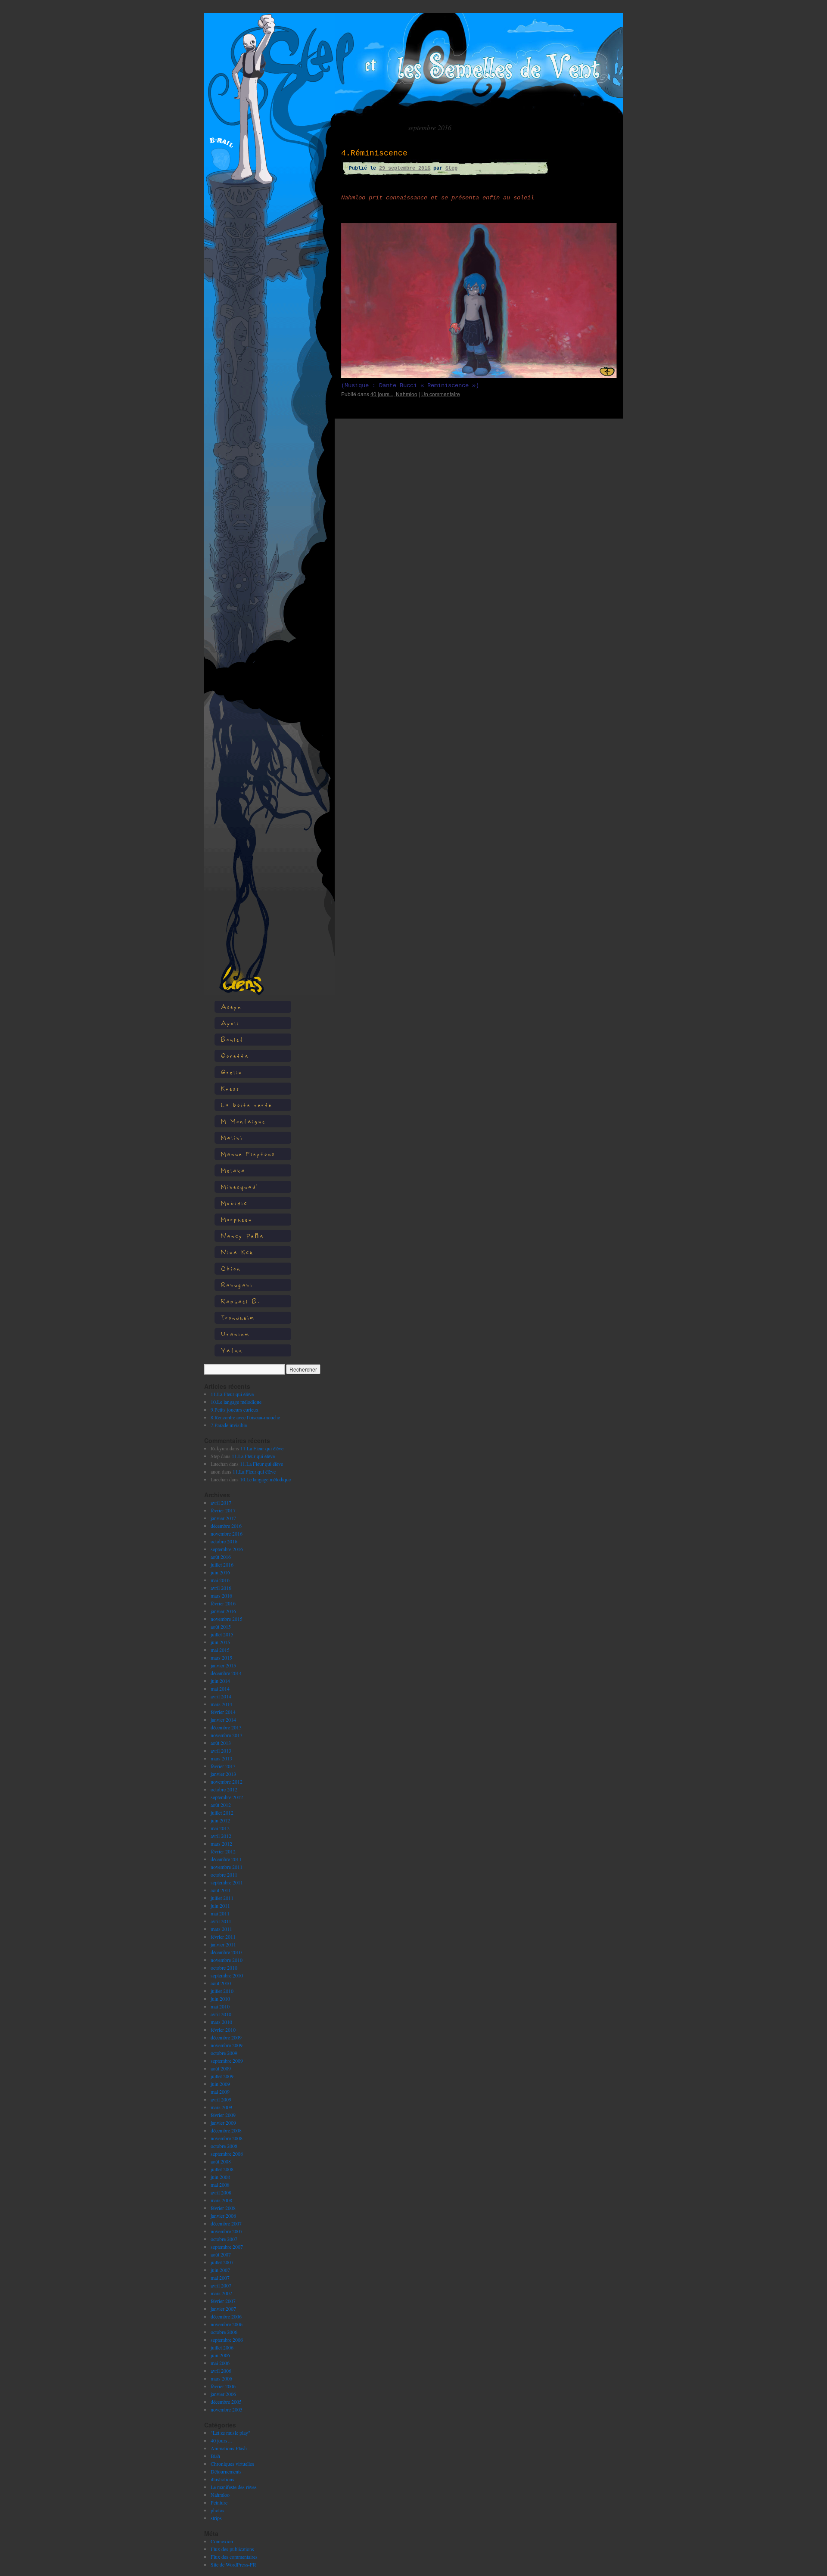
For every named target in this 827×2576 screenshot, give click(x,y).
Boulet (232, 1039)
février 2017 (223, 1510)
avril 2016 (221, 1588)
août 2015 (221, 1626)
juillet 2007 (222, 2262)
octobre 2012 (224, 1789)
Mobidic (234, 1203)
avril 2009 (221, 2099)
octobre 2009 (224, 2053)
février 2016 (223, 1603)
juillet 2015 (222, 1634)
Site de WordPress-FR (233, 2564)
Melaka (233, 1170)
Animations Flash (229, 2448)
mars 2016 (221, 1595)
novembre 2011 (227, 1867)
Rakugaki (237, 1285)
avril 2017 (221, 1502)
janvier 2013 (223, 1774)
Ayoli (230, 1023)
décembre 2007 (226, 2223)
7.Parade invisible (229, 1425)
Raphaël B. (241, 1301)
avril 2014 (221, 1696)
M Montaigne (243, 1121)
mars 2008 (221, 2200)
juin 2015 (220, 1642)
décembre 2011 (226, 1859)
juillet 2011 (222, 1898)
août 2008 (221, 2161)
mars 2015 (221, 1657)
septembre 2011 (227, 1882)
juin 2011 (220, 1906)
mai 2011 (220, 1913)
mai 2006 (220, 2363)
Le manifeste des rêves (234, 2487)
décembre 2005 (226, 2402)
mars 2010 (221, 2022)
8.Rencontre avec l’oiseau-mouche (245, 1417)
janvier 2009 (223, 2123)
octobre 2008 (224, 2146)
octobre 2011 (224, 1875)
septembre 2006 (227, 2340)
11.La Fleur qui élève (232, 1394)
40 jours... (382, 394)
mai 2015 (220, 1650)
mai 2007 (220, 2278)
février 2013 (223, 1766)
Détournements (226, 2471)
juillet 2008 (222, 2169)
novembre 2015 (227, 1619)
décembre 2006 (226, 2316)
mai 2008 (220, 2185)
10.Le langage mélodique (236, 1402)
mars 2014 (221, 1704)
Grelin (232, 1072)
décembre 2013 (226, 1727)
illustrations (222, 2479)
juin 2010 (220, 1999)
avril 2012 (221, 1836)
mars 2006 (221, 2378)
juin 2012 (220, 1820)
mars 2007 (221, 2293)
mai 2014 (220, 1688)
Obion (231, 1268)
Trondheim (238, 1317)
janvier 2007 (223, 2309)
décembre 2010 (226, 1952)
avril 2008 (221, 2192)
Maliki (232, 1137)
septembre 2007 (227, 2247)
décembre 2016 (226, 1526)
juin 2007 (220, 2270)
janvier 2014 (223, 1719)
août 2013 (221, 1743)
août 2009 (221, 2068)
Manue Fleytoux (248, 1154)
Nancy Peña (243, 1236)
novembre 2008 (227, 2138)
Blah (215, 2456)
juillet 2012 (222, 1813)
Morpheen (237, 1219)
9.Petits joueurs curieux (235, 1409)
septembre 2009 (227, 2061)
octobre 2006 (224, 2332)
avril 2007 (221, 2285)
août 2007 (221, 2254)
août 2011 (221, 1890)
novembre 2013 (227, 1735)
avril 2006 (221, 2371)
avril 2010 (221, 2014)
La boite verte (247, 1105)
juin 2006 (220, 2355)
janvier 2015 (223, 1665)
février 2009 (223, 2115)
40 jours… (222, 2440)
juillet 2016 (222, 1564)
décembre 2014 (226, 1673)
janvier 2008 (223, 2216)
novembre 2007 (227, 2231)
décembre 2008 (226, 2130)
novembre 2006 (227, 2324)
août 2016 (221, 1557)
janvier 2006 (223, 2394)
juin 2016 (220, 1572)
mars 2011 (221, 1929)
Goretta (235, 1056)
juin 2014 (220, 1681)
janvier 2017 (223, 1518)
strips (216, 2518)
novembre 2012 (227, 1781)
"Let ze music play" (230, 2433)
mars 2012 (221, 1844)
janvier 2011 (223, 1944)
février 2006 (223, 2386)
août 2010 (221, 1983)
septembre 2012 (227, 1797)
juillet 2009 (222, 2076)
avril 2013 (221, 1750)
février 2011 (223, 1937)
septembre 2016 (227, 1549)
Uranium (235, 1334)
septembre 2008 (227, 2154)
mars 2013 (221, 1758)
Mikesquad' (240, 1187)
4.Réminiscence (374, 153)
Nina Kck (237, 1252)
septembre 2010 (227, 1975)
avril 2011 (221, 1921)
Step (451, 168)
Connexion (222, 2541)
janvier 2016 (223, 1611)
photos (218, 2510)
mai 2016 (220, 1580)
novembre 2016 (227, 1533)
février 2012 (223, 1851)
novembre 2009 (227, 2045)
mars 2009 (221, 2107)
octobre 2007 (224, 2239)
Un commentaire (441, 394)
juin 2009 (220, 2084)
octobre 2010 (224, 1968)
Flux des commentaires (234, 2557)
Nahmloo (220, 2495)
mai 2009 (220, 2092)
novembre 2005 (227, 2409)
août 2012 (221, 1805)
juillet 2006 (222, 2347)
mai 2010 (220, 2006)
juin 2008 (220, 2177)
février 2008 (223, 2208)
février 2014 (223, 1712)
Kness (230, 1088)
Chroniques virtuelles (232, 2464)
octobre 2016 (224, 1541)
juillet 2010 (222, 1991)
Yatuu (232, 1350)
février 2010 (223, 2030)
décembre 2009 (226, 2037)
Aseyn (231, 1007)
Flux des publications (232, 2549)
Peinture (219, 2502)
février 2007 (223, 2301)
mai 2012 (220, 1828)
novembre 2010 (227, 1960)
